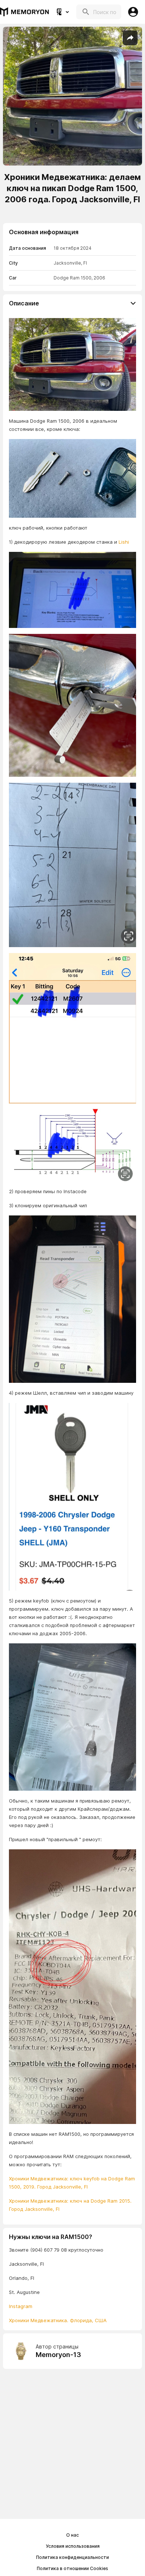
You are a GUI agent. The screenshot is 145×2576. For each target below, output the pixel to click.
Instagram (21, 2306)
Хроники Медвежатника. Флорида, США (58, 2320)
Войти (133, 12)
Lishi (124, 542)
